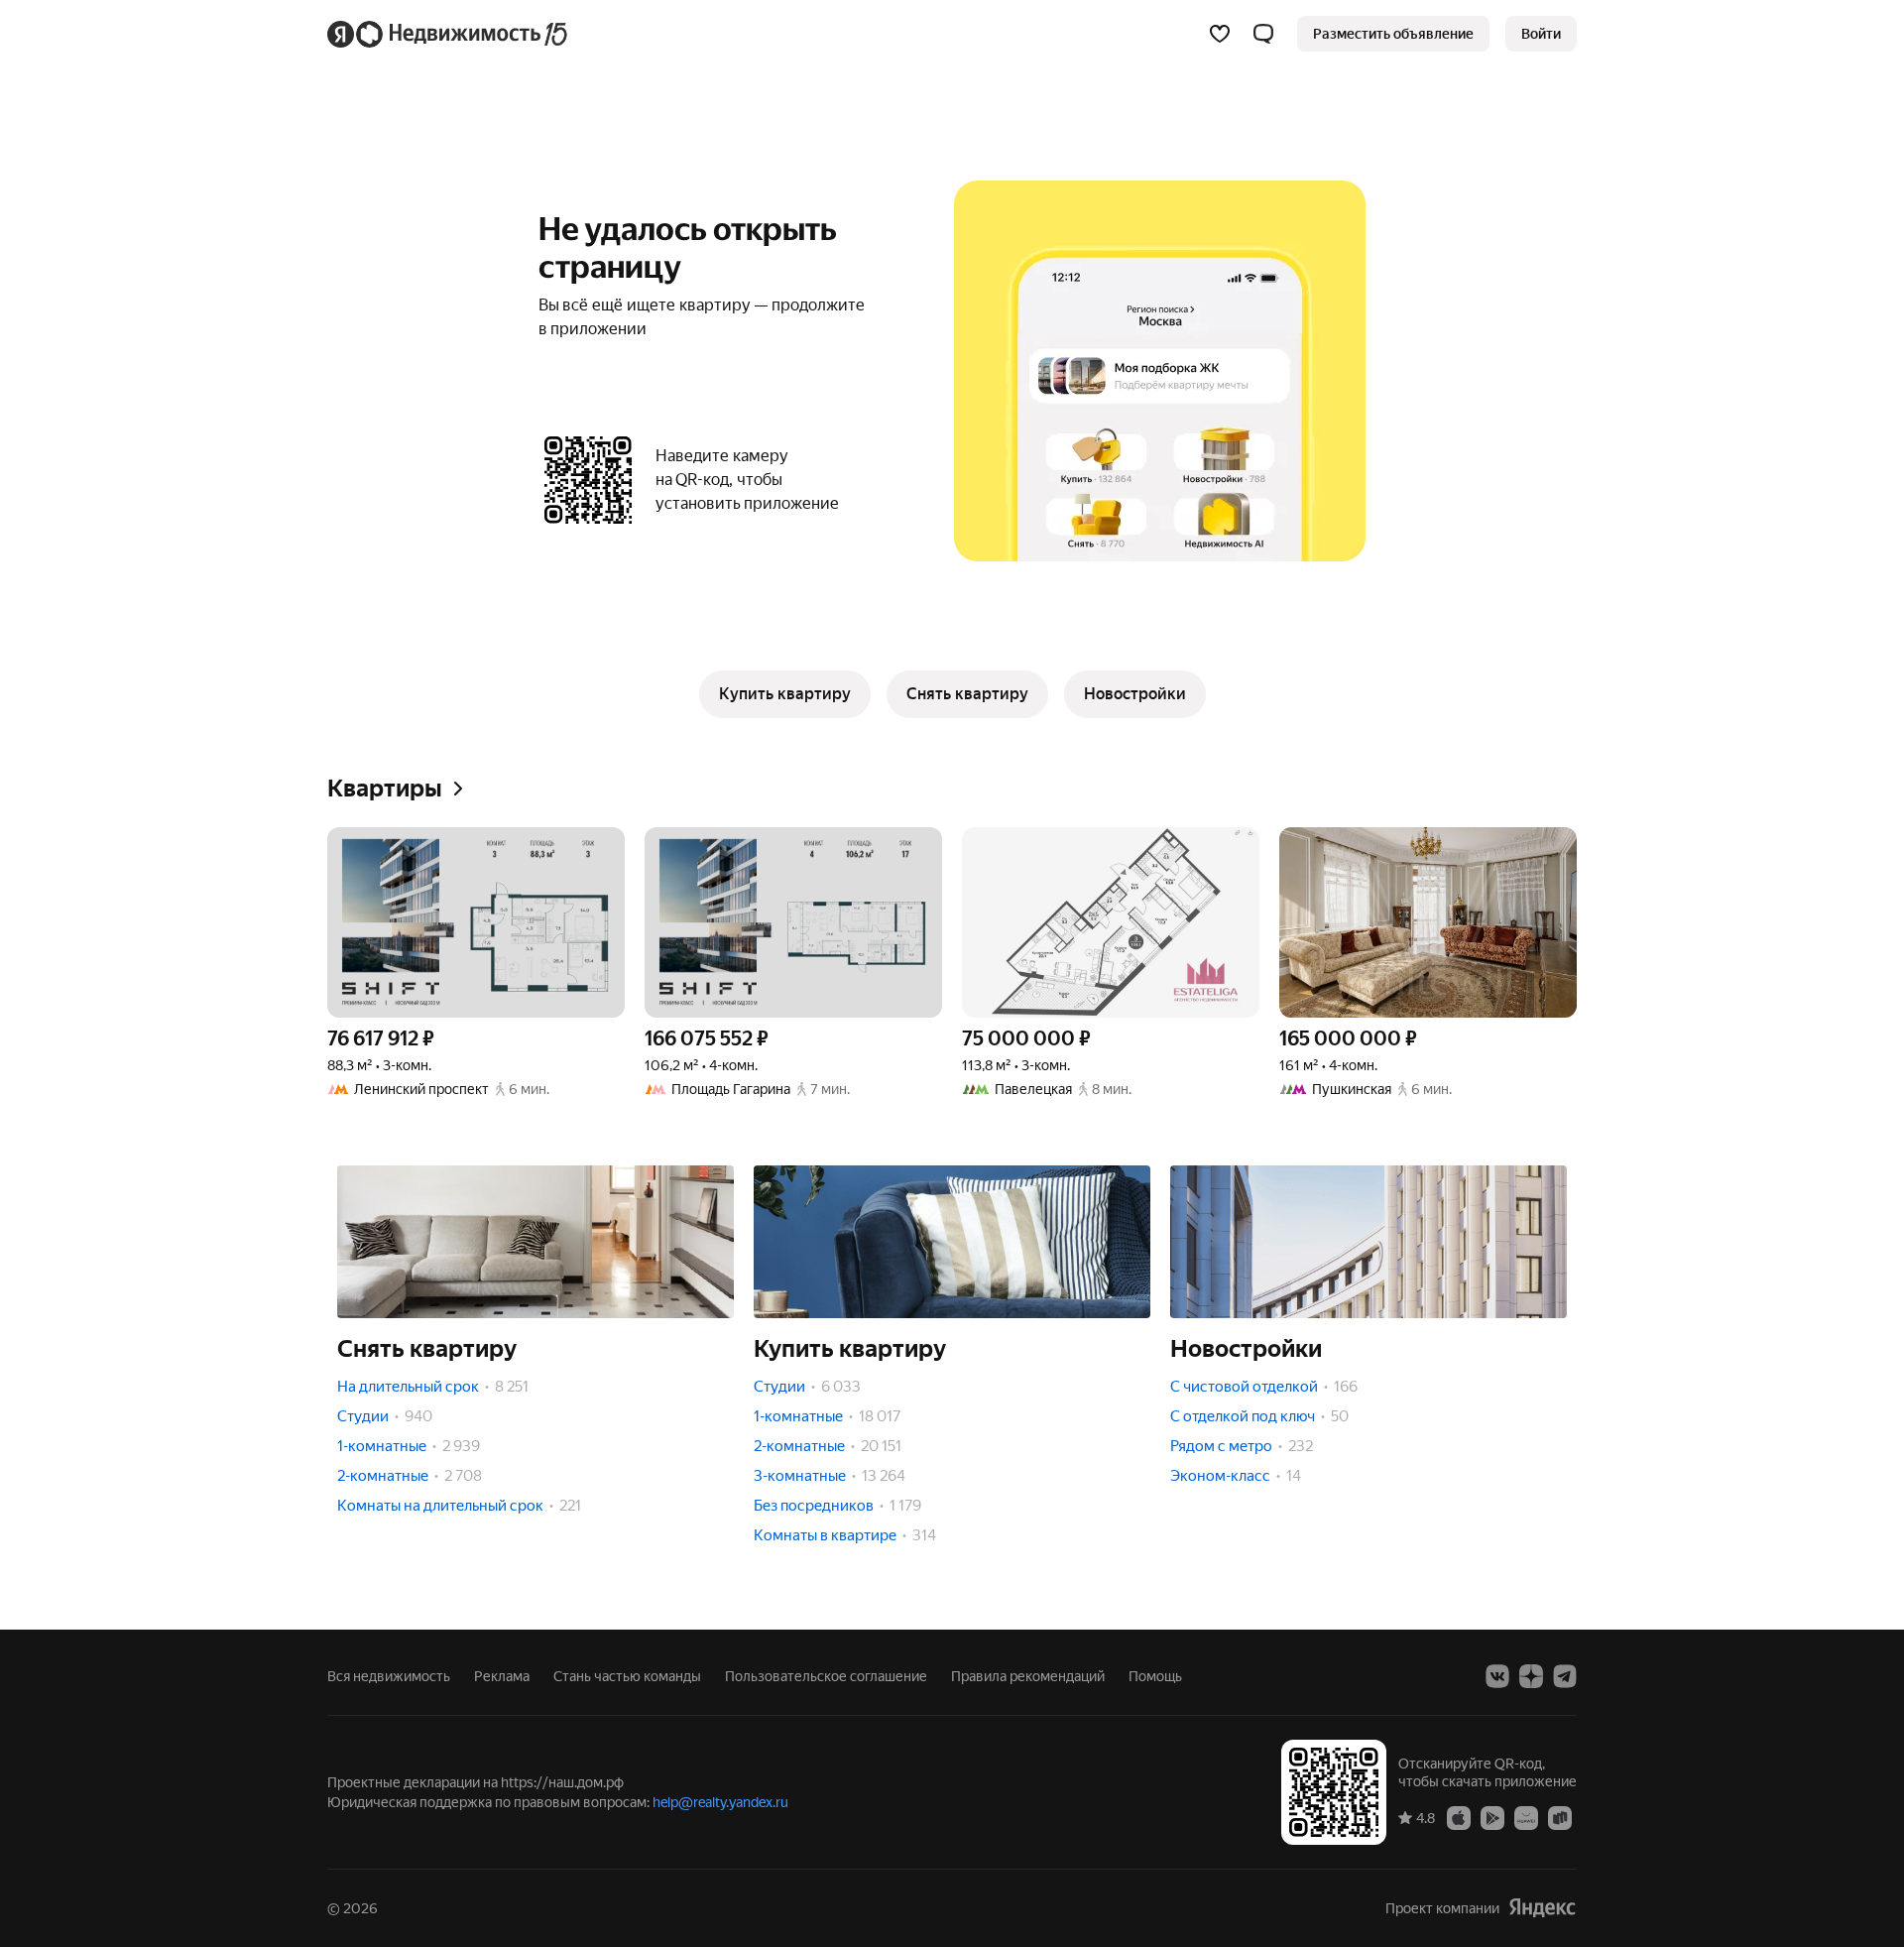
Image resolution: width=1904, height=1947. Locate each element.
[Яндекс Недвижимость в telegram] (1565, 1676)
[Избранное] (1220, 34)
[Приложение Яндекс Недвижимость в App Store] (1459, 1817)
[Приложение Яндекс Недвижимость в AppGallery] (1526, 1817)
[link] (1541, 34)
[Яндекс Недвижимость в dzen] (1531, 1676)
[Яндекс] (1542, 1908)
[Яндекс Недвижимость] (449, 34)
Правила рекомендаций (1028, 1676)
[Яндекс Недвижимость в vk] (1497, 1676)
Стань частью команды (627, 1676)
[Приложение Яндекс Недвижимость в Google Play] (1492, 1817)
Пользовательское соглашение (826, 1676)
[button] (1263, 34)
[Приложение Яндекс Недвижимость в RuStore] (1560, 1817)
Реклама (502, 1676)
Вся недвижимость (389, 1676)
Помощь (1155, 1676)
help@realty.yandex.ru (720, 1802)
